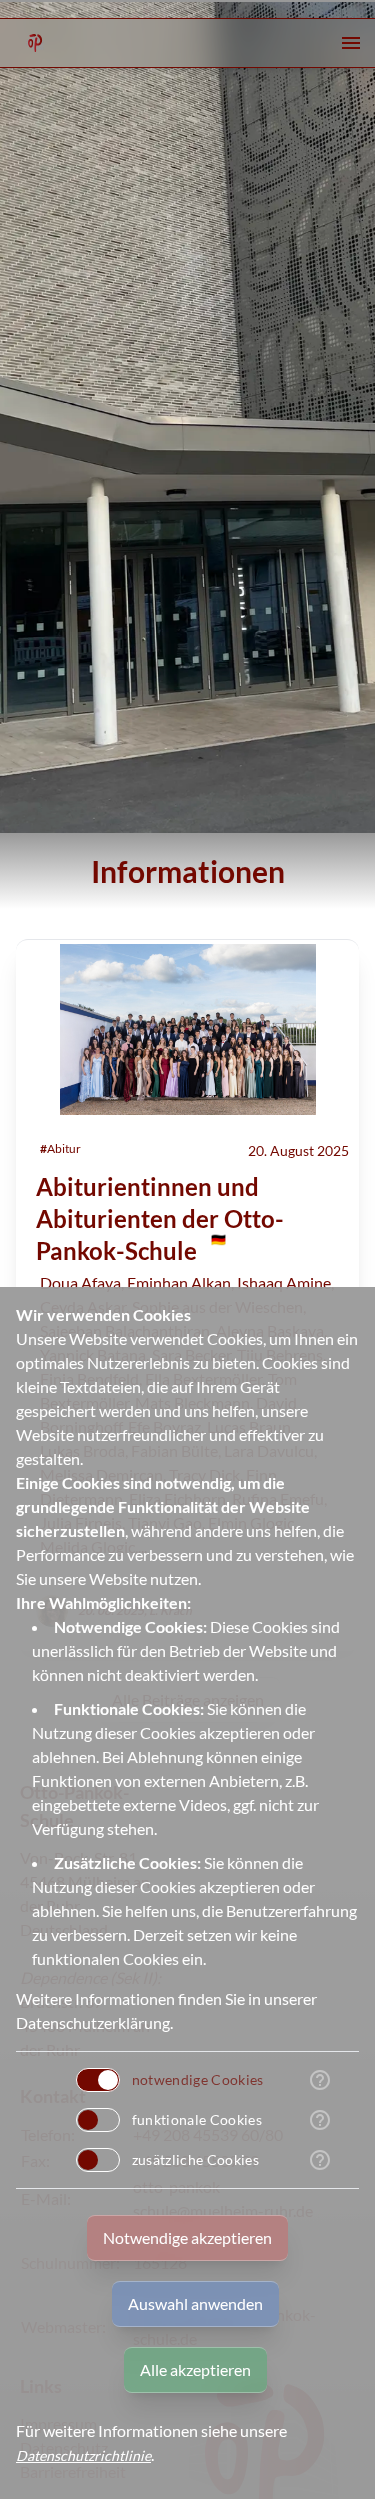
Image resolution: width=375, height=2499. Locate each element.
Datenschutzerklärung (93, 2022)
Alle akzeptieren (195, 2369)
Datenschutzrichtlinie (83, 2455)
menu (351, 43)
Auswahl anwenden (195, 2303)
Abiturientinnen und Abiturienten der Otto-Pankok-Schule (160, 1218)
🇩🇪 (218, 1238)
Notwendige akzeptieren (187, 2237)
